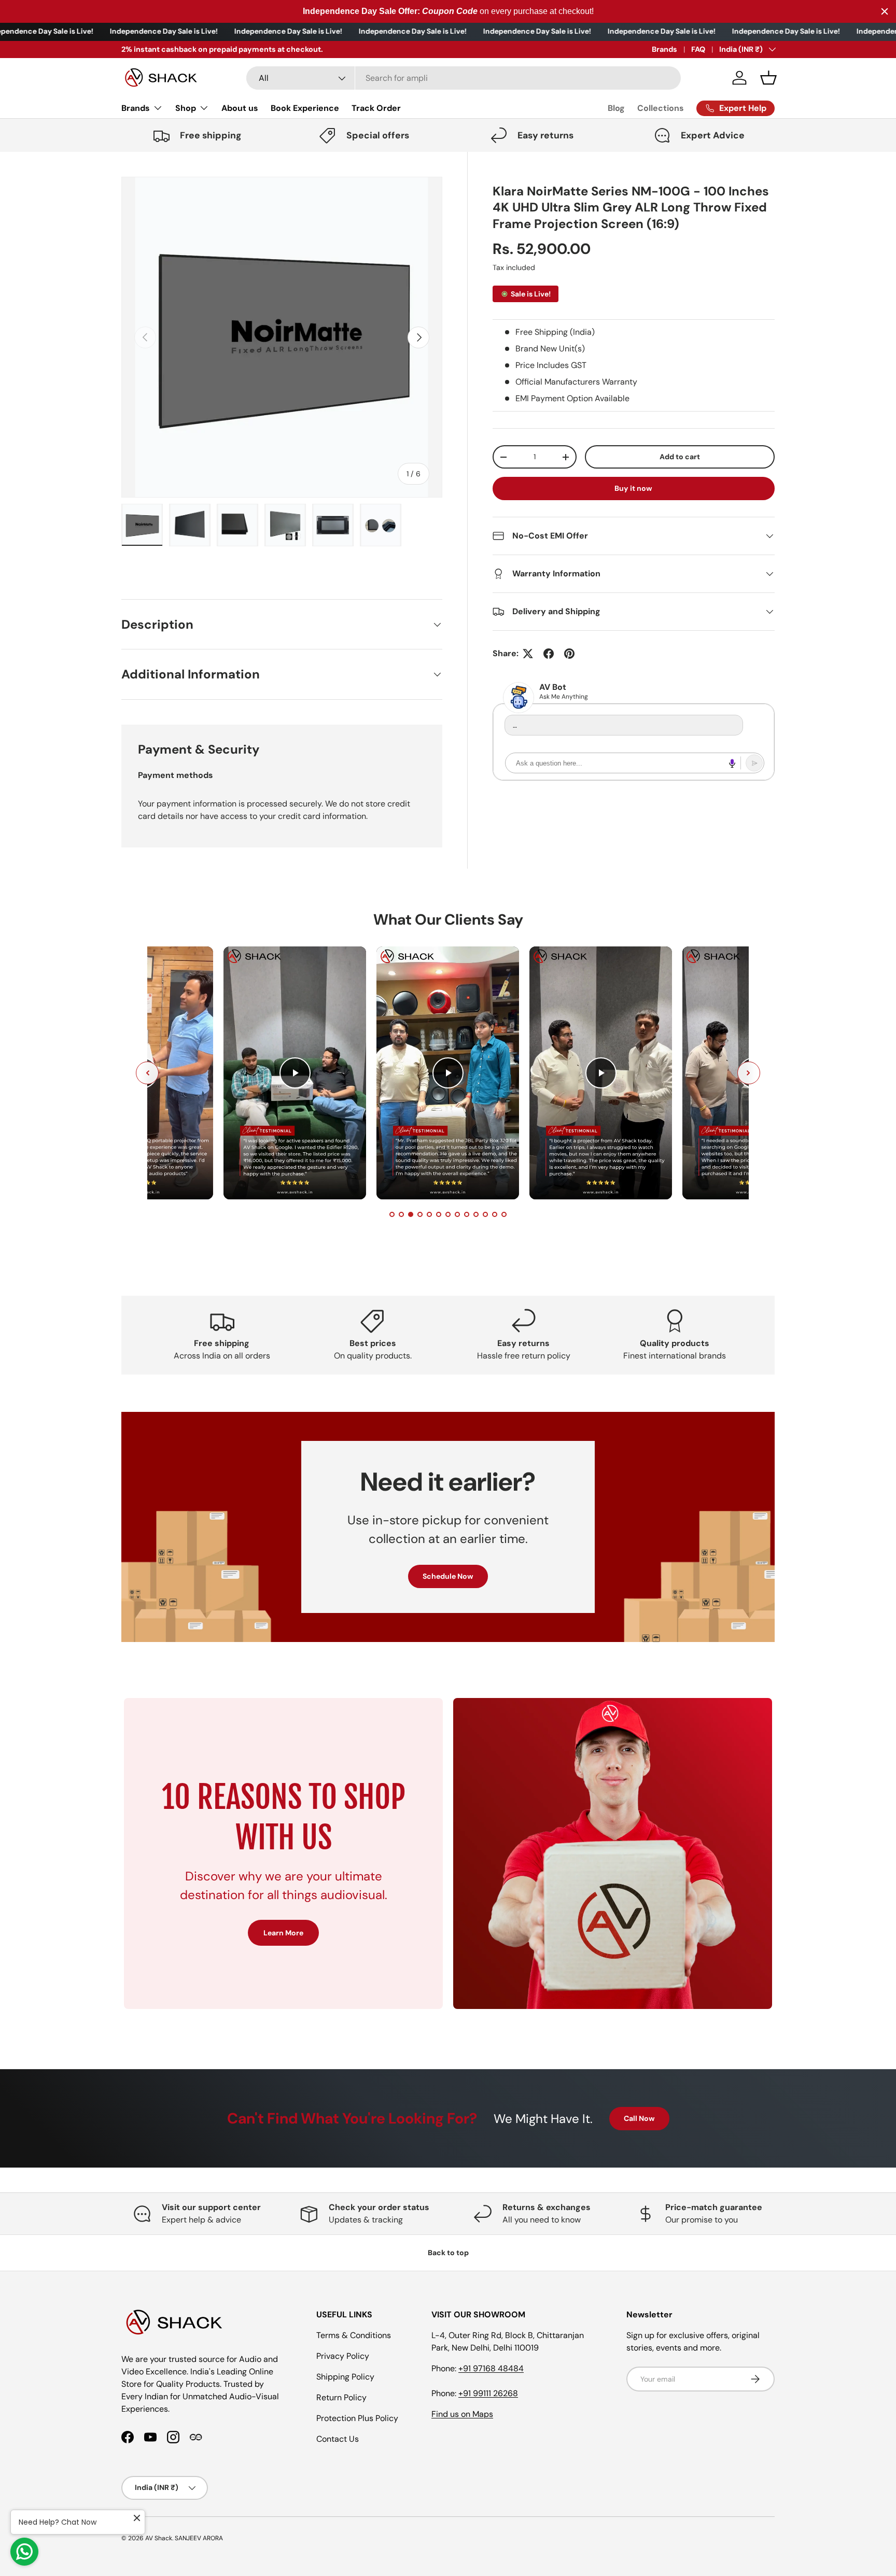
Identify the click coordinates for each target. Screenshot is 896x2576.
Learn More (283, 1933)
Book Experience (305, 108)
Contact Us (338, 2439)
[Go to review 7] (448, 1214)
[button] (768, 78)
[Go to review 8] (457, 1214)
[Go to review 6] (439, 1214)
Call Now (639, 2118)
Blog (616, 108)
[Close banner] (885, 11)
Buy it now (633, 488)
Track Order (376, 108)
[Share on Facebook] (549, 654)
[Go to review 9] (467, 1214)
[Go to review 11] (485, 1214)
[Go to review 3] (411, 1214)
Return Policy (341, 2397)
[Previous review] (147, 1073)
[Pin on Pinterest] (569, 654)
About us (240, 108)
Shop (186, 108)
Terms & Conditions (354, 2335)
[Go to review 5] (429, 1214)
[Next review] (749, 1073)
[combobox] (464, 78)
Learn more (259, 49)
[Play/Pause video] (295, 1073)
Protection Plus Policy (357, 2418)
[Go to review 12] (495, 1214)
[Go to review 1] (392, 1214)
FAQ (698, 49)
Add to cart (680, 457)
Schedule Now (448, 1577)
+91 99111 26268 (488, 2393)
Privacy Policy (343, 2356)
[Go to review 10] (476, 1214)
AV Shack (159, 2538)
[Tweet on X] (528, 654)
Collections (661, 108)
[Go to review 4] (420, 1214)
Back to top (448, 2253)
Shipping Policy (345, 2377)
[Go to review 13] (504, 1214)
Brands (664, 49)
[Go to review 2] (401, 1214)
